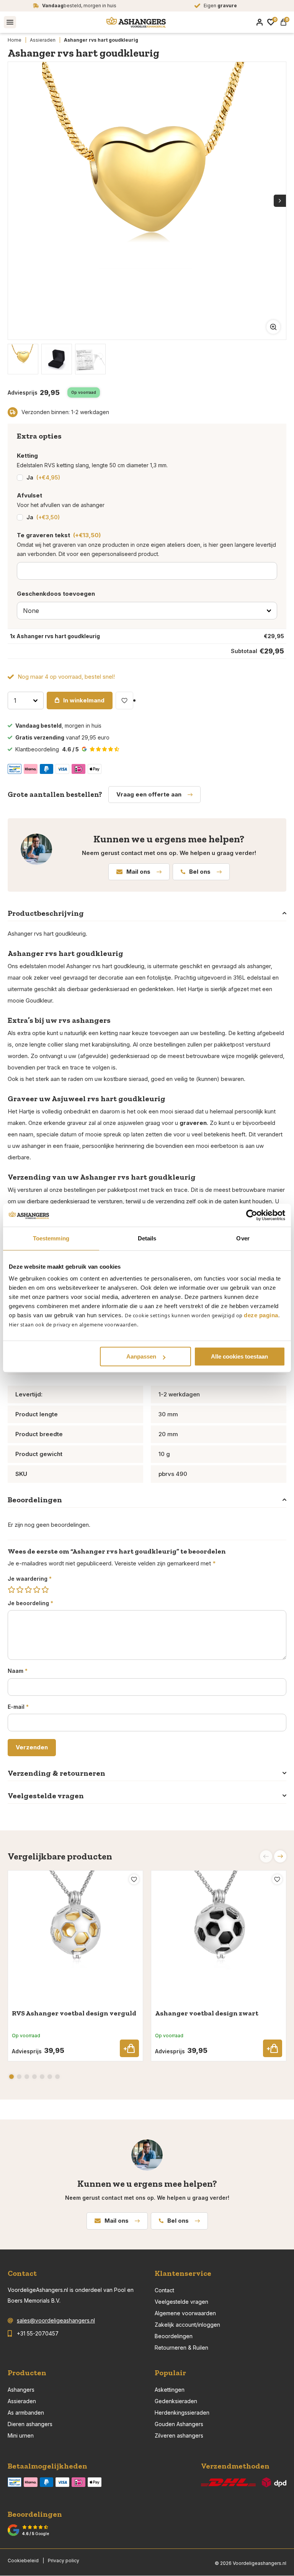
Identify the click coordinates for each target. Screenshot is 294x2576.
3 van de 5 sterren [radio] (28, 1590)
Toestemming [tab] (51, 1238)
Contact (164, 2290)
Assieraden (43, 40)
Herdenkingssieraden (182, 2413)
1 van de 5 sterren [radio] (11, 1590)
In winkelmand (84, 700)
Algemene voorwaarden (185, 2313)
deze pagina (261, 1315)
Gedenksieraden (176, 2401)
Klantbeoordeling (47, 749)
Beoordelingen (174, 2336)
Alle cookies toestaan (239, 1356)
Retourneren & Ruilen (181, 2348)
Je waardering (30, 1579)
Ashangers (21, 2390)
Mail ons (138, 872)
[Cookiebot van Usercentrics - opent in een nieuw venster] (252, 1215)
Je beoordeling (30, 1603)
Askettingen (170, 2390)
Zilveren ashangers (179, 2435)
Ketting (27, 456)
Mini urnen (21, 2435)
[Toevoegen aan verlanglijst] (124, 700)
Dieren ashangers (30, 2424)
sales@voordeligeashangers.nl (56, 2320)
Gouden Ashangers (179, 2424)
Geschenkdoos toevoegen (56, 594)
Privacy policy (64, 2561)
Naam (18, 1671)
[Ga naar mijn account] (260, 22)
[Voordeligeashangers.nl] (136, 22)
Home (15, 40)
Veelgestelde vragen (181, 2302)
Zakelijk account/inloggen (187, 2325)
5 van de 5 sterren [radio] (45, 1590)
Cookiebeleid (23, 2561)
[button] (280, 1856)
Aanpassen (141, 1356)
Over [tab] (243, 1238)
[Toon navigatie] (10, 22)
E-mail (18, 1707)
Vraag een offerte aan (149, 794)
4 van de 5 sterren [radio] (37, 1590)
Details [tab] (147, 1238)
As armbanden (26, 2413)
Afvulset (29, 495)
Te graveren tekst (59, 535)
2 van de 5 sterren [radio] (20, 1590)
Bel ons (200, 872)
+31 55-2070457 (38, 2333)
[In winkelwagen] (129, 2048)
